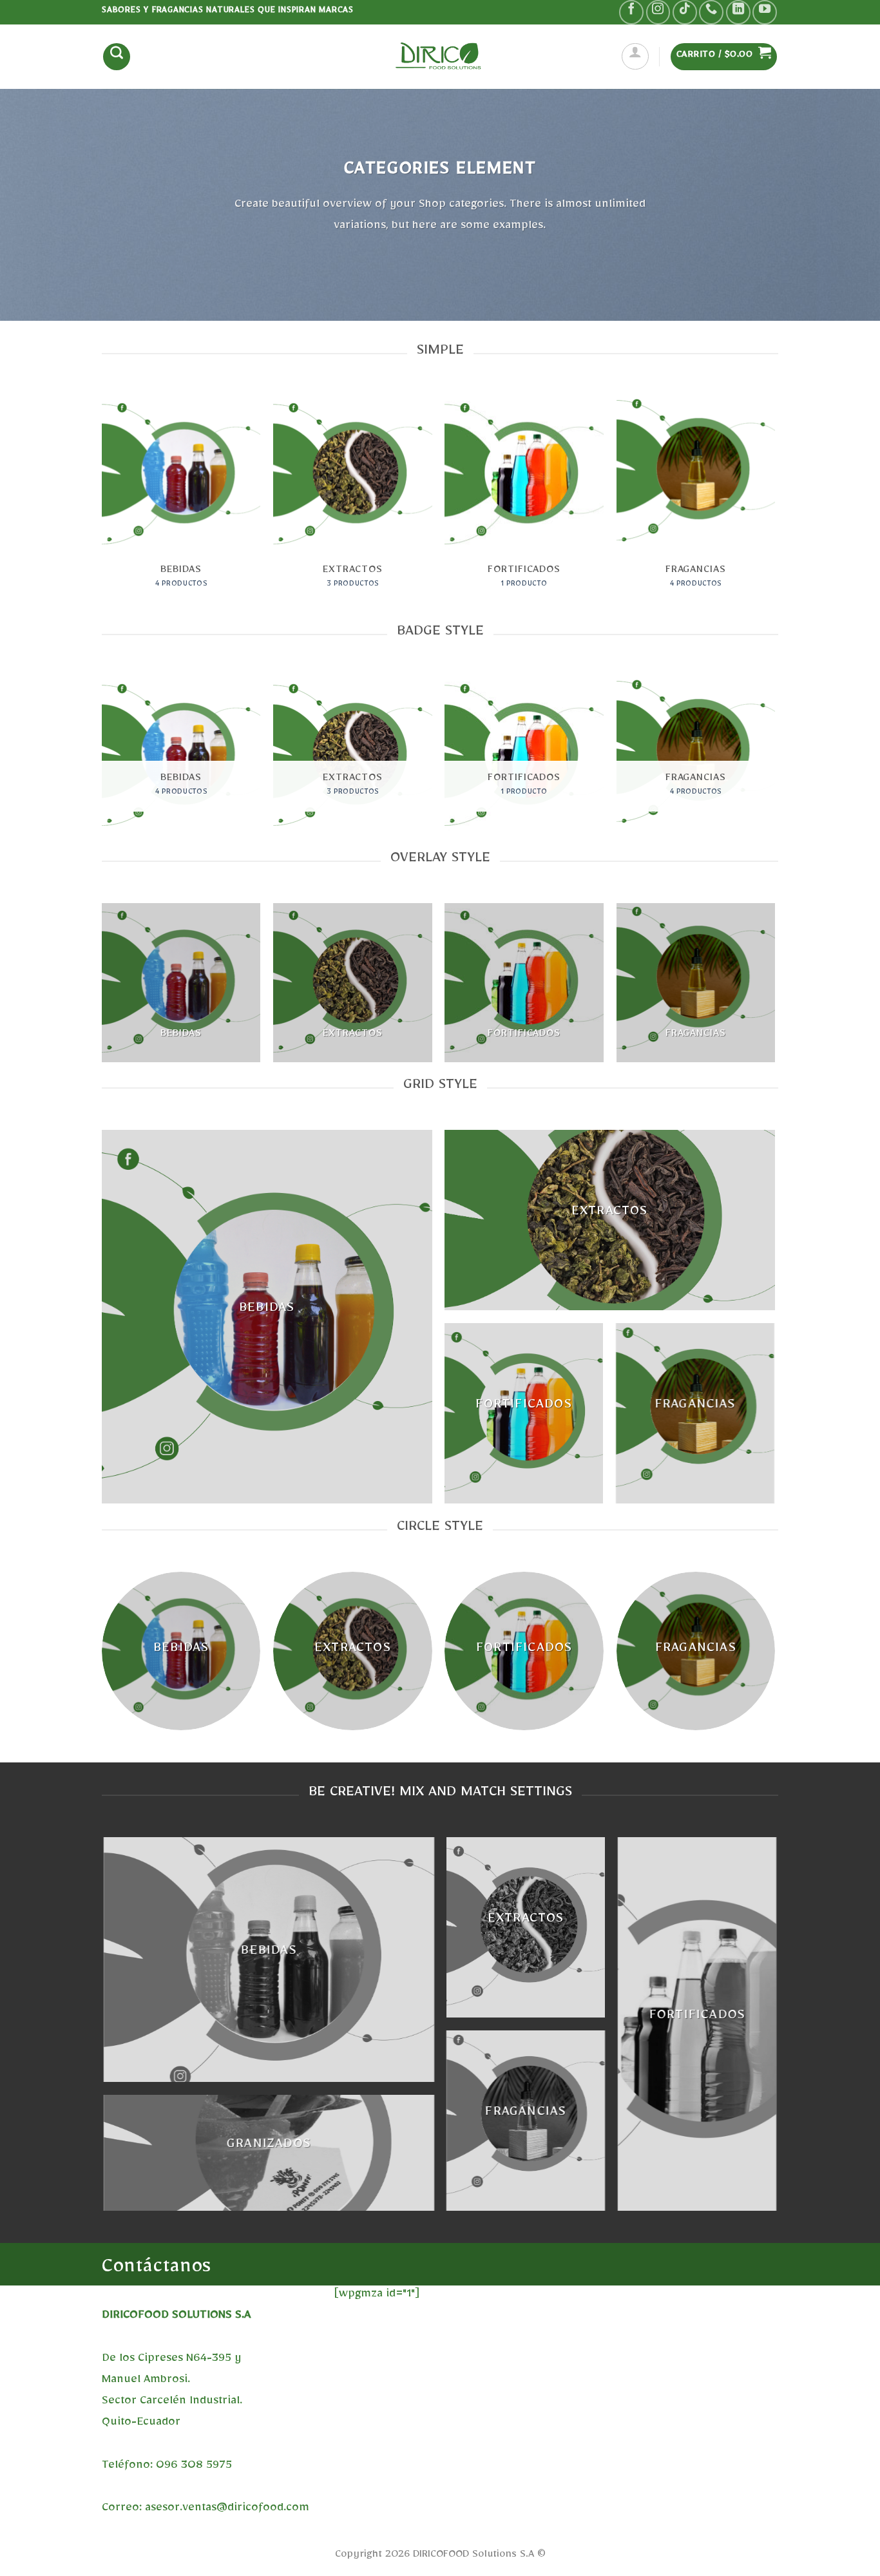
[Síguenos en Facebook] (631, 12)
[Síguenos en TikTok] (685, 12)
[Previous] (102, 507)
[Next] (774, 507)
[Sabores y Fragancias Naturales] (440, 56)
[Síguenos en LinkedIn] (738, 12)
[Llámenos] (711, 12)
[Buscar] (117, 57)
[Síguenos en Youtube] (765, 12)
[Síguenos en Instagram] (658, 12)
